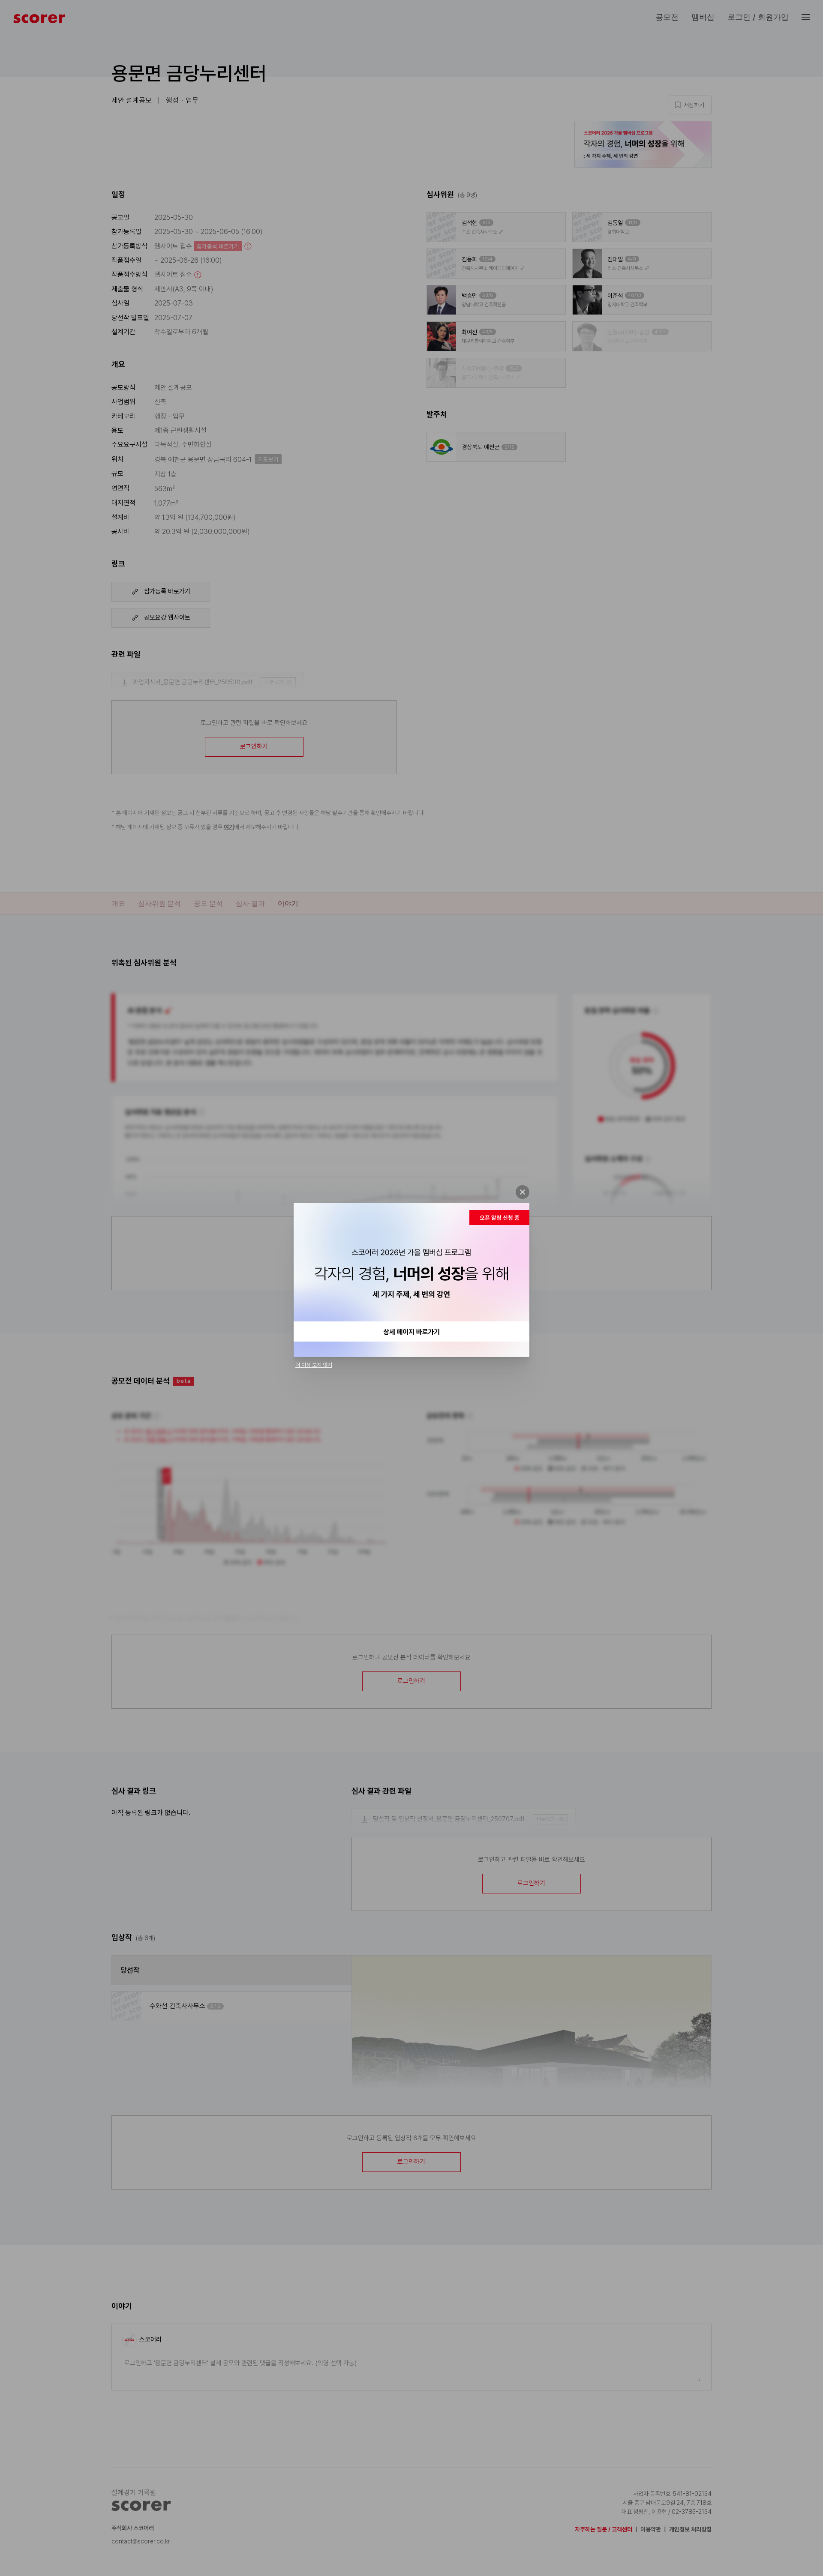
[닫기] (523, 1192)
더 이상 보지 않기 (314, 1365)
